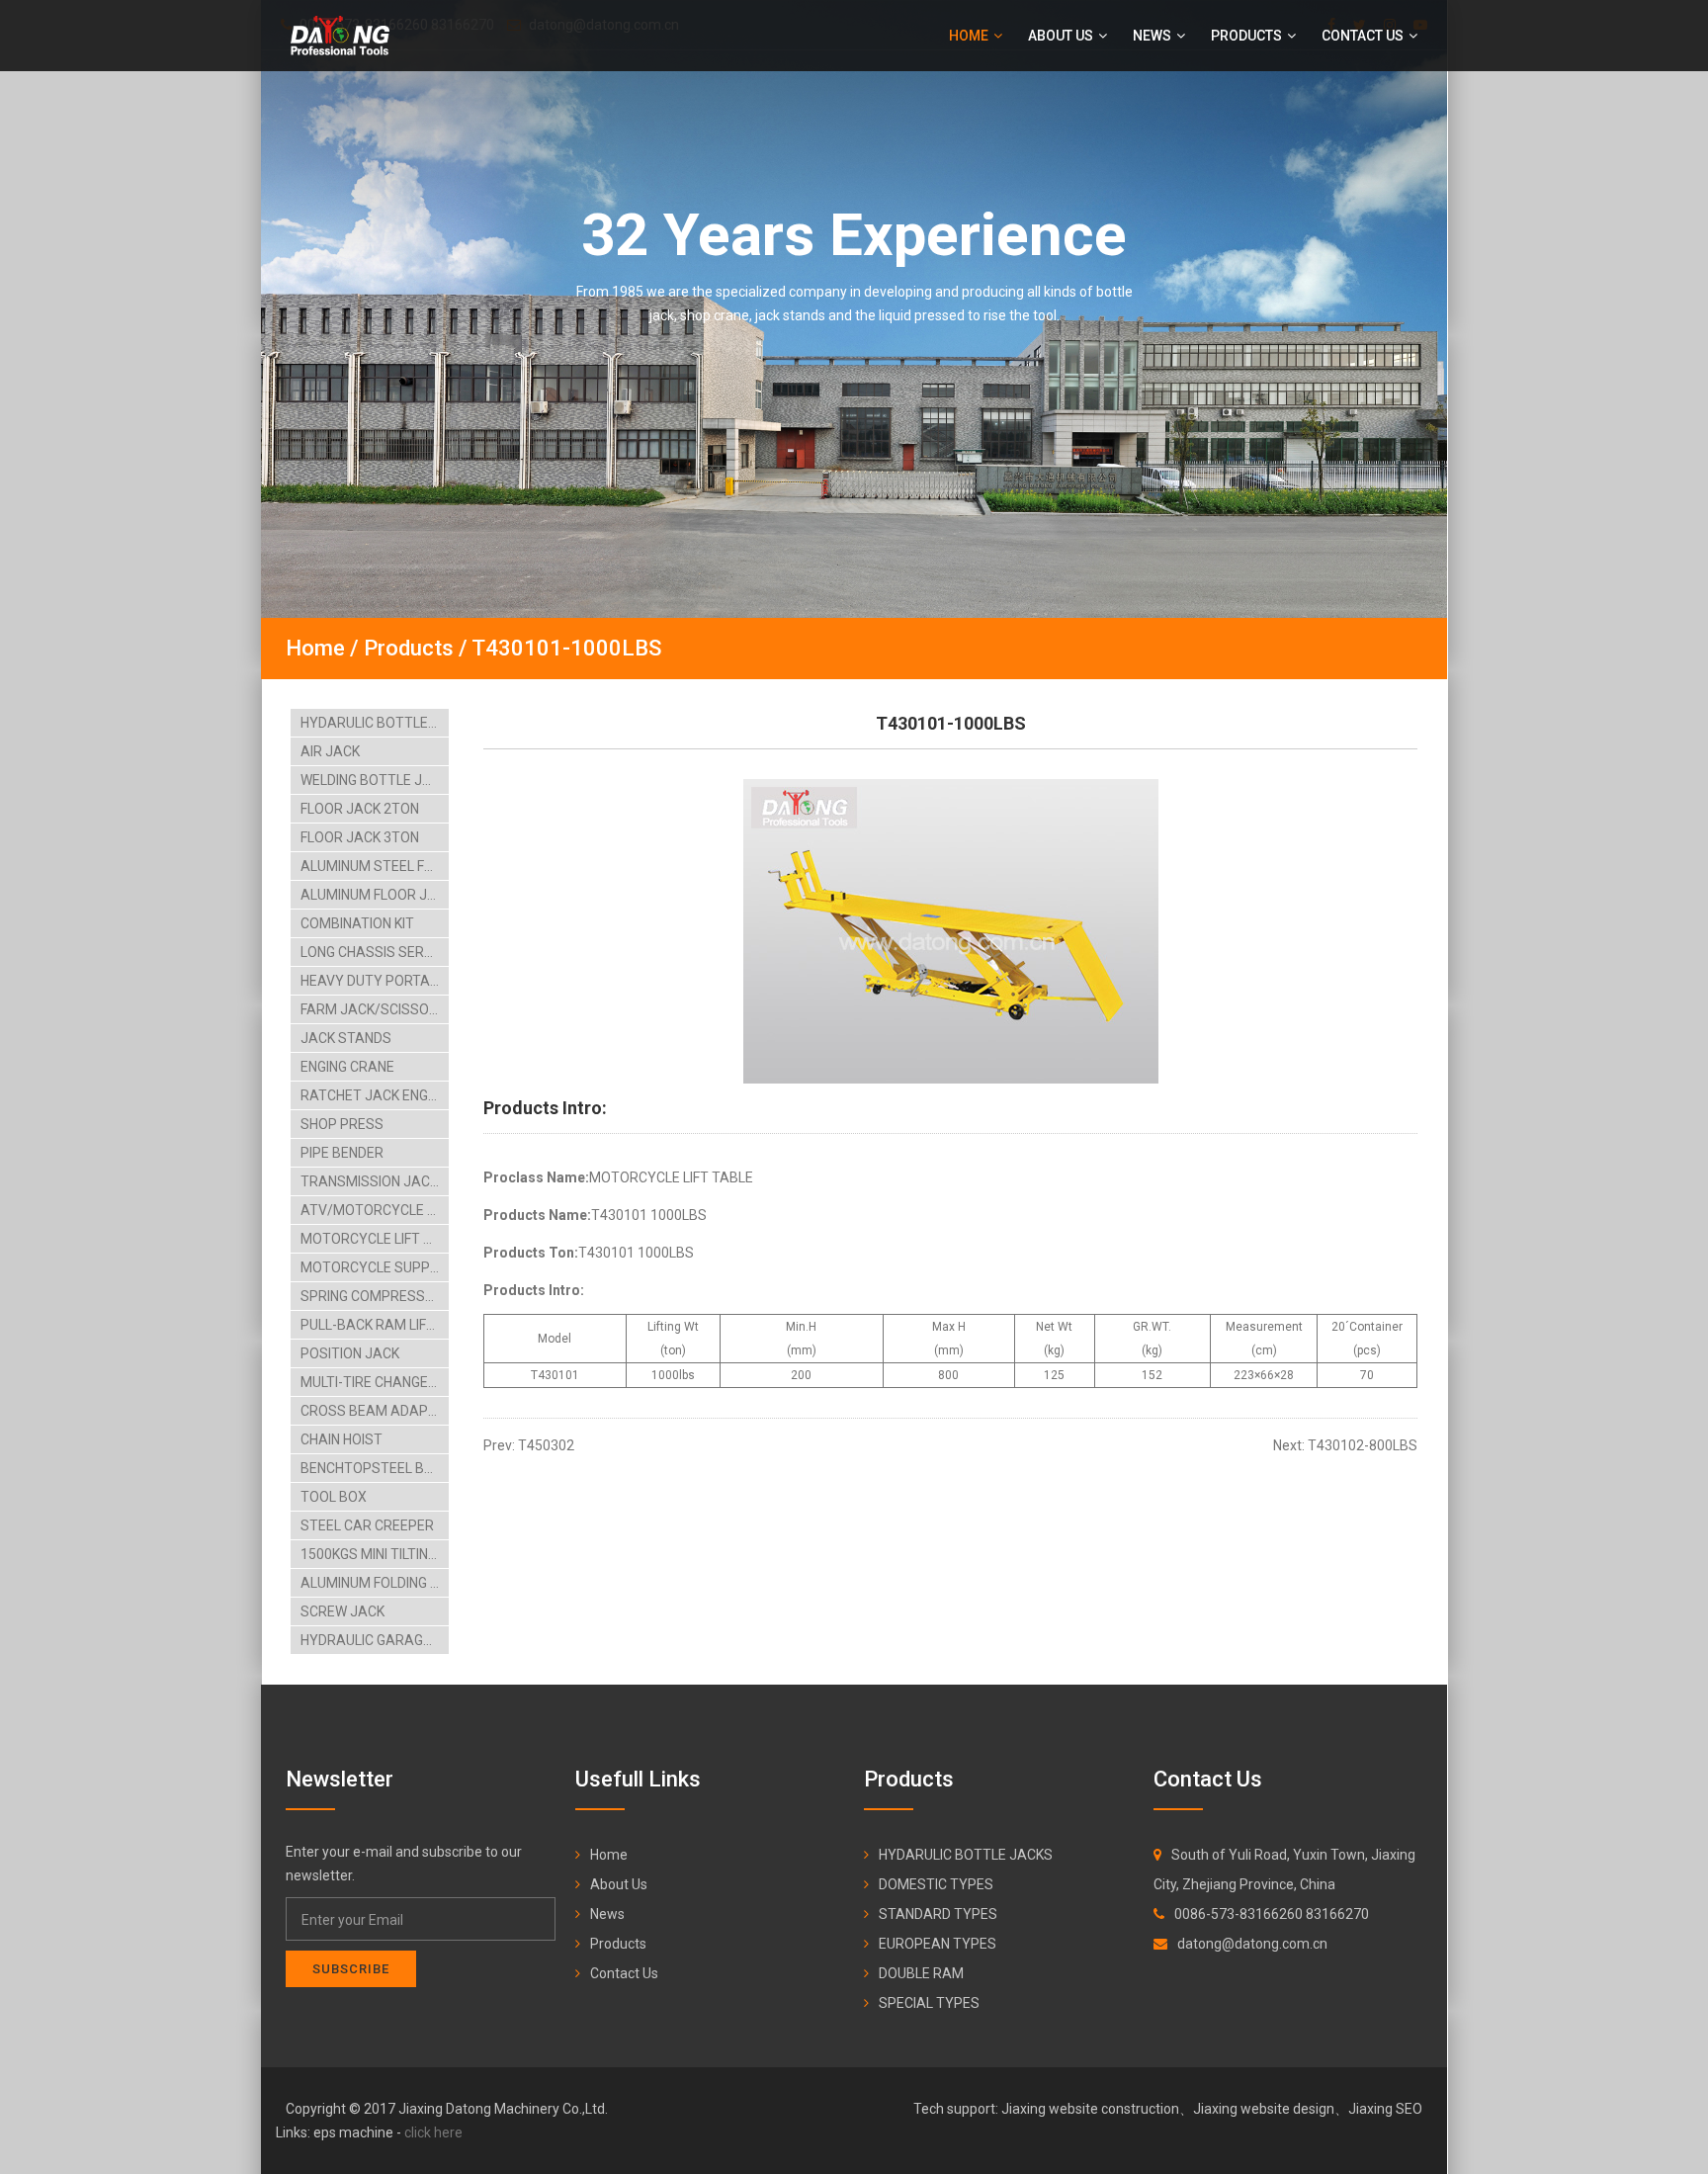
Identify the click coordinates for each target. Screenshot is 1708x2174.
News (1153, 36)
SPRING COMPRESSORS (375, 1296)
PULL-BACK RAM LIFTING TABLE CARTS (375, 1325)
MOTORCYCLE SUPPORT (375, 1267)
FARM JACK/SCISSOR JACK (375, 1009)
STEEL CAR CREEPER (367, 1525)
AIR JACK (330, 751)
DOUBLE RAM (921, 1973)
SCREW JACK (342, 1611)
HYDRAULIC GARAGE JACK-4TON (375, 1640)
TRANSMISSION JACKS (374, 1181)
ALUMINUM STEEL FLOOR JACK (375, 866)
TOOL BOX (334, 1497)
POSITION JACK (350, 1353)
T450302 (546, 1445)
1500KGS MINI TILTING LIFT (375, 1554)
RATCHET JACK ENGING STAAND (375, 1095)
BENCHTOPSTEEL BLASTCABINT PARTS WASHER (375, 1468)
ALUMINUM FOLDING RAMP (375, 1583)
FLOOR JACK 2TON (360, 809)
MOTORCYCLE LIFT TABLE (375, 1239)
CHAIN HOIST (342, 1439)
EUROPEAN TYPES (938, 1944)
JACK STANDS (346, 1038)
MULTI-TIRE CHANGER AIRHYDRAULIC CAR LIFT (375, 1382)
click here (433, 2132)
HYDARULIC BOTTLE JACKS (375, 723)
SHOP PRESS (342, 1124)
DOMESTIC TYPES (936, 1884)
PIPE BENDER (342, 1153)
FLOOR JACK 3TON (360, 837)
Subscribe (351, 1969)
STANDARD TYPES (938, 1914)
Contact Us (1364, 36)
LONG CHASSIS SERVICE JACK (375, 952)
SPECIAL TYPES (929, 2003)
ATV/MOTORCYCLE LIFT (375, 1210)
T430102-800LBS (1363, 1445)
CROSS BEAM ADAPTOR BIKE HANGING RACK (375, 1411)
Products (1248, 36)
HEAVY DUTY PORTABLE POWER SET (375, 981)
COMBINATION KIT (357, 923)
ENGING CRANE (347, 1067)
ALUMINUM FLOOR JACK (375, 895)
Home (970, 36)
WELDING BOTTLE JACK (375, 780)
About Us (1062, 36)
